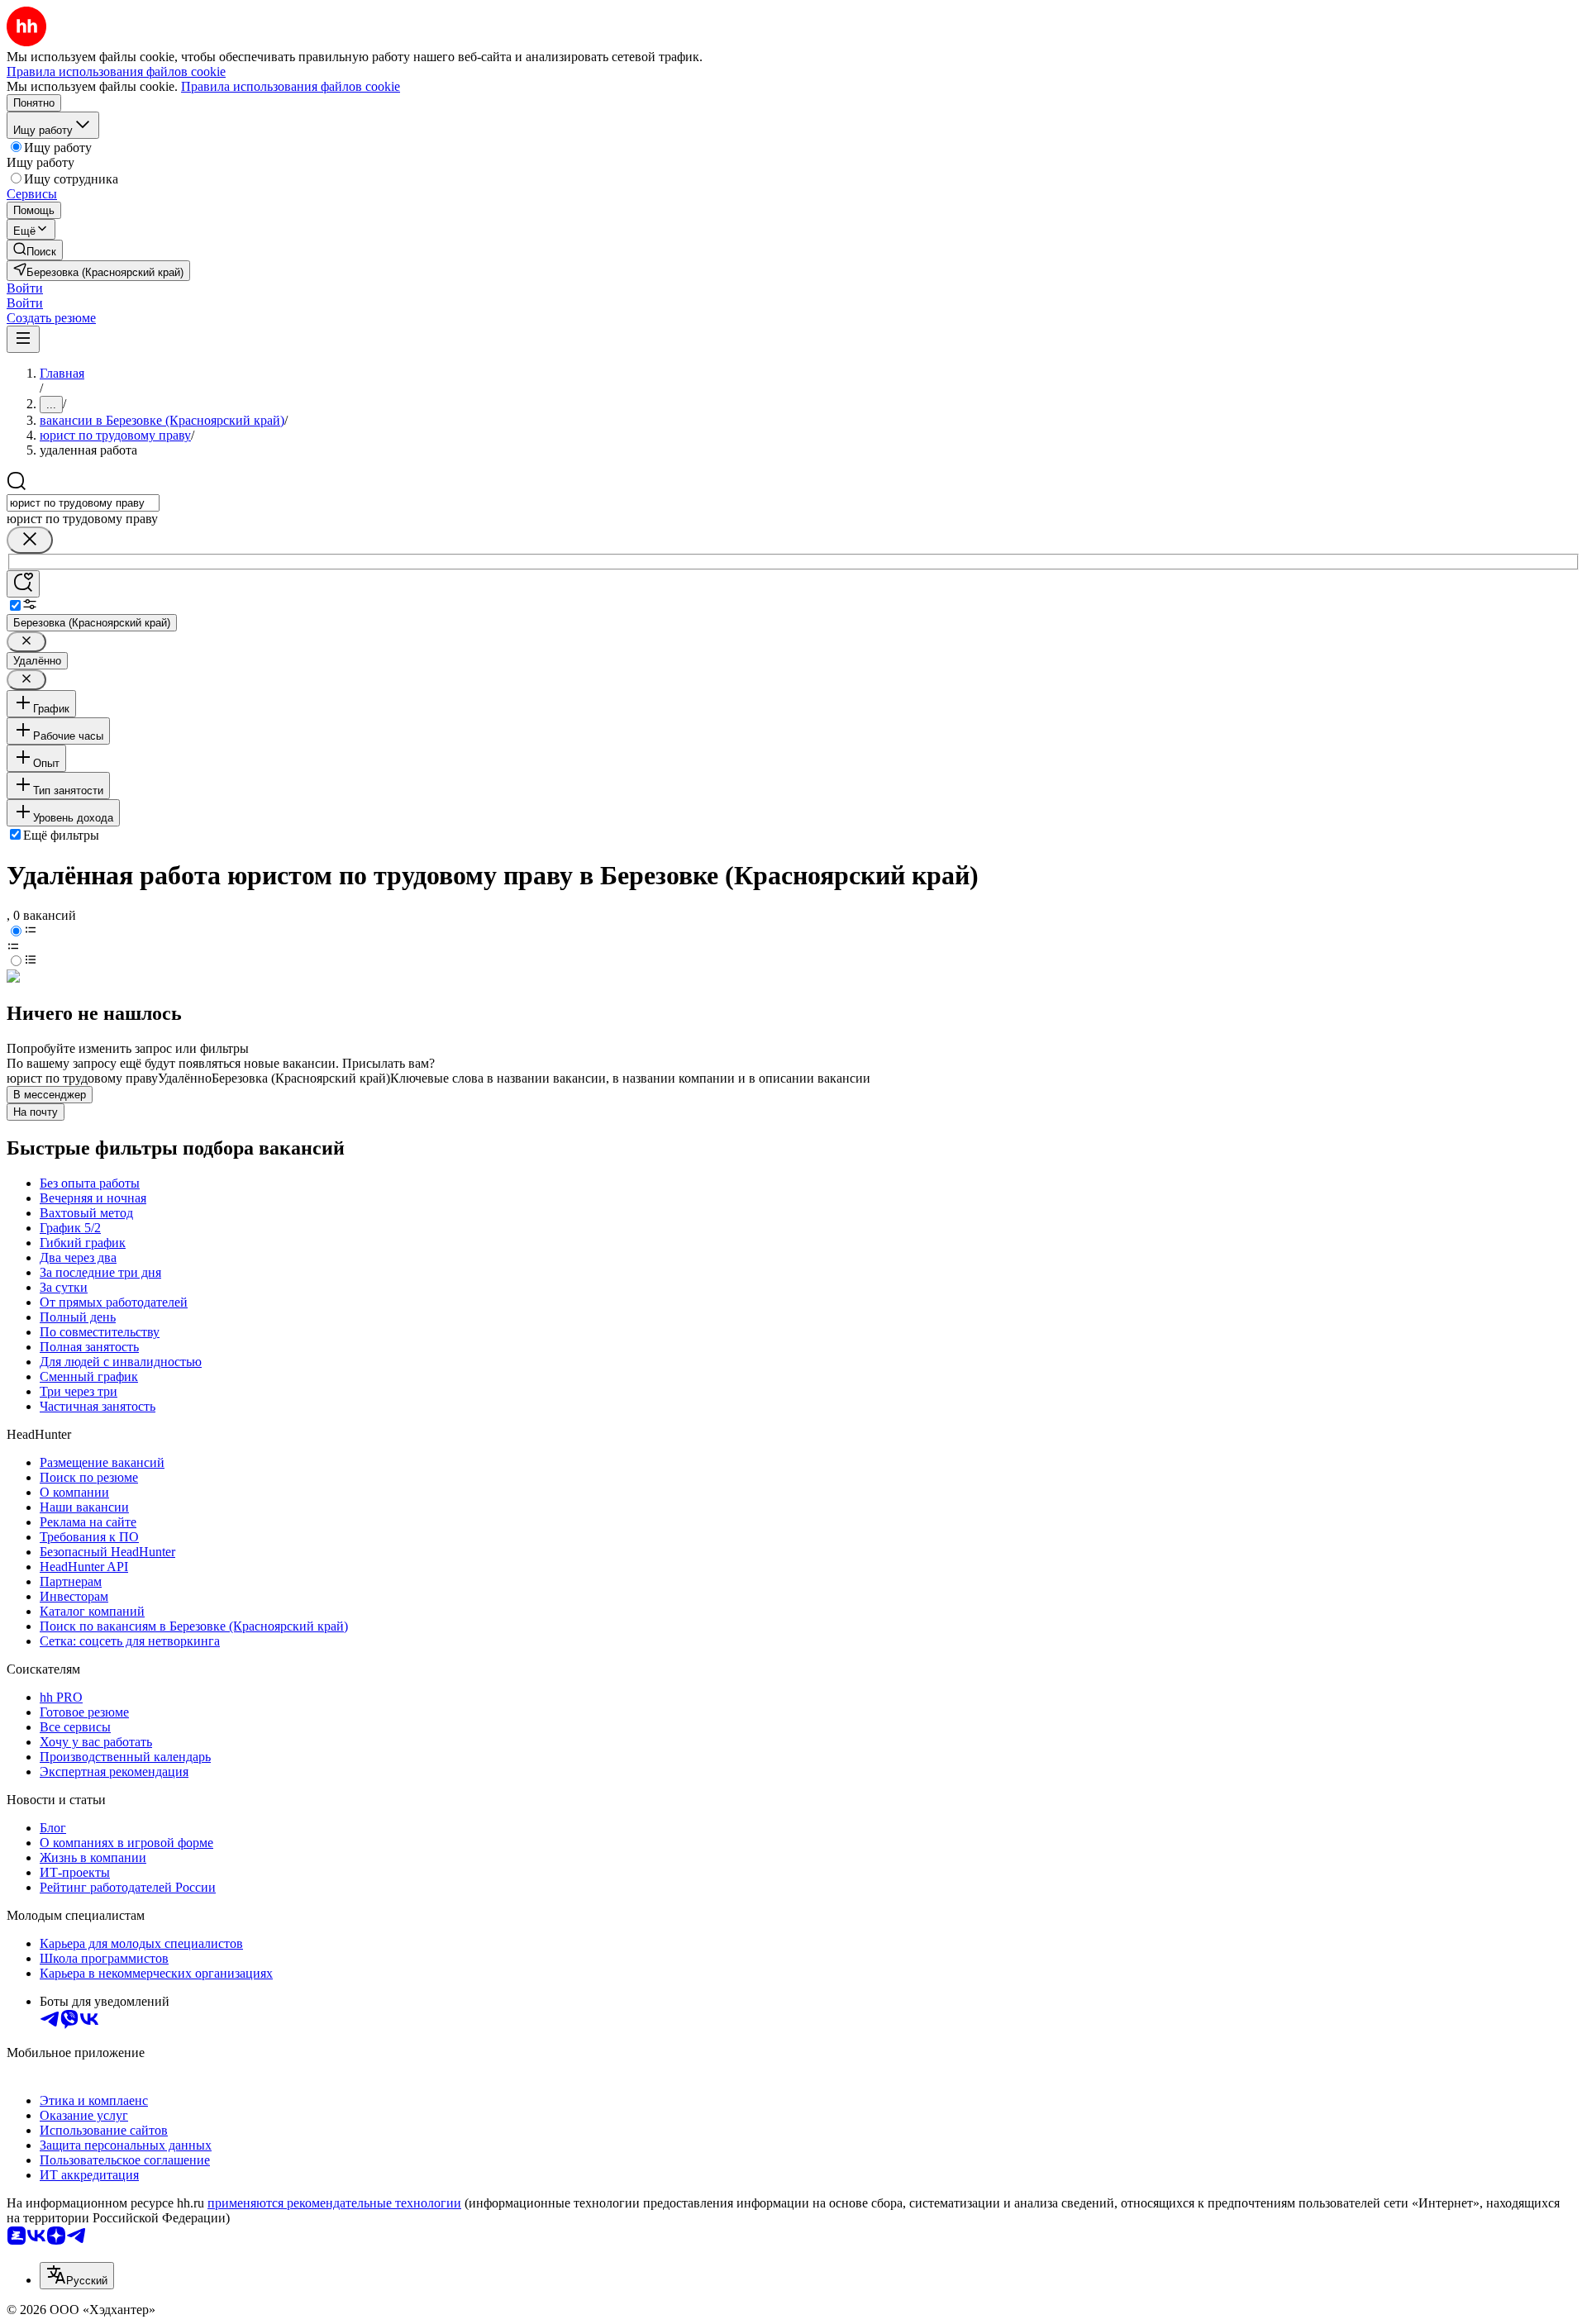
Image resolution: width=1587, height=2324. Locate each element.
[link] (35, 250)
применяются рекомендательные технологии (334, 2203)
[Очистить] (30, 540)
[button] (25, 288)
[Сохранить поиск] (23, 584)
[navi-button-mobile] (23, 339)
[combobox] (83, 503)
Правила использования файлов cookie (291, 86)
